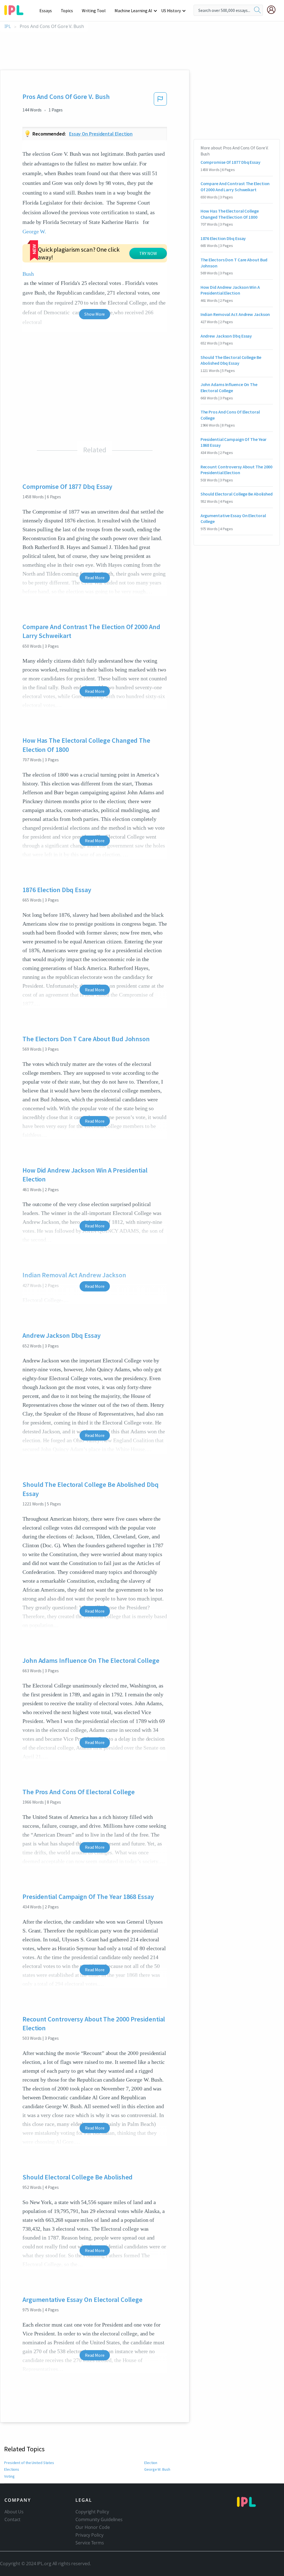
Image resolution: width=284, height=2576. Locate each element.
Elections (12, 2469)
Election (151, 2463)
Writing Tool (94, 11)
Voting (9, 2476)
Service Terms (90, 2543)
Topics (67, 11)
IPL (8, 26)
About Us (14, 2512)
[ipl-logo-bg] (16, 9)
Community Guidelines (99, 2519)
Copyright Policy (92, 2512)
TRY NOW (148, 253)
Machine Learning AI (133, 11)
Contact (12, 2519)
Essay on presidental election (101, 134)
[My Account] (273, 10)
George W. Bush (157, 2469)
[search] (257, 10)
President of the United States (29, 2463)
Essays (45, 11)
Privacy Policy (89, 2535)
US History (171, 11)
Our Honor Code (93, 2527)
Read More (95, 578)
